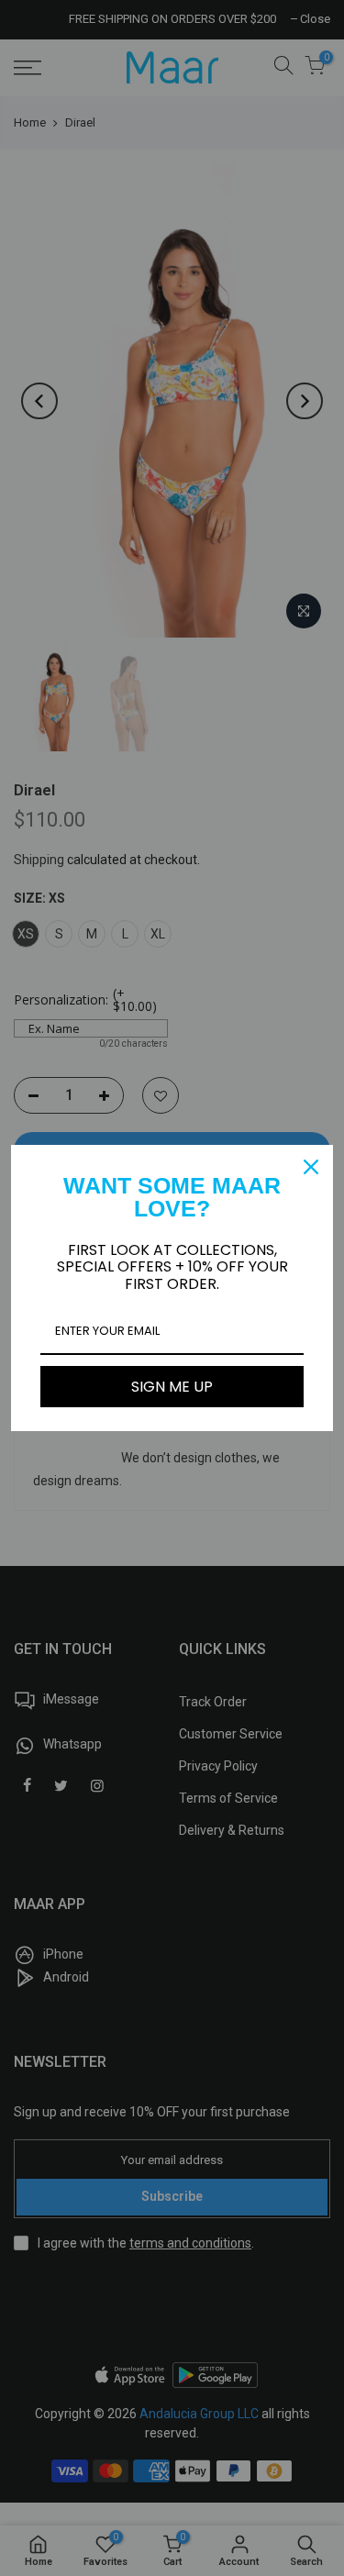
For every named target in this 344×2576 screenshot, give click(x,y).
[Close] (311, 1167)
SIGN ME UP (172, 1387)
